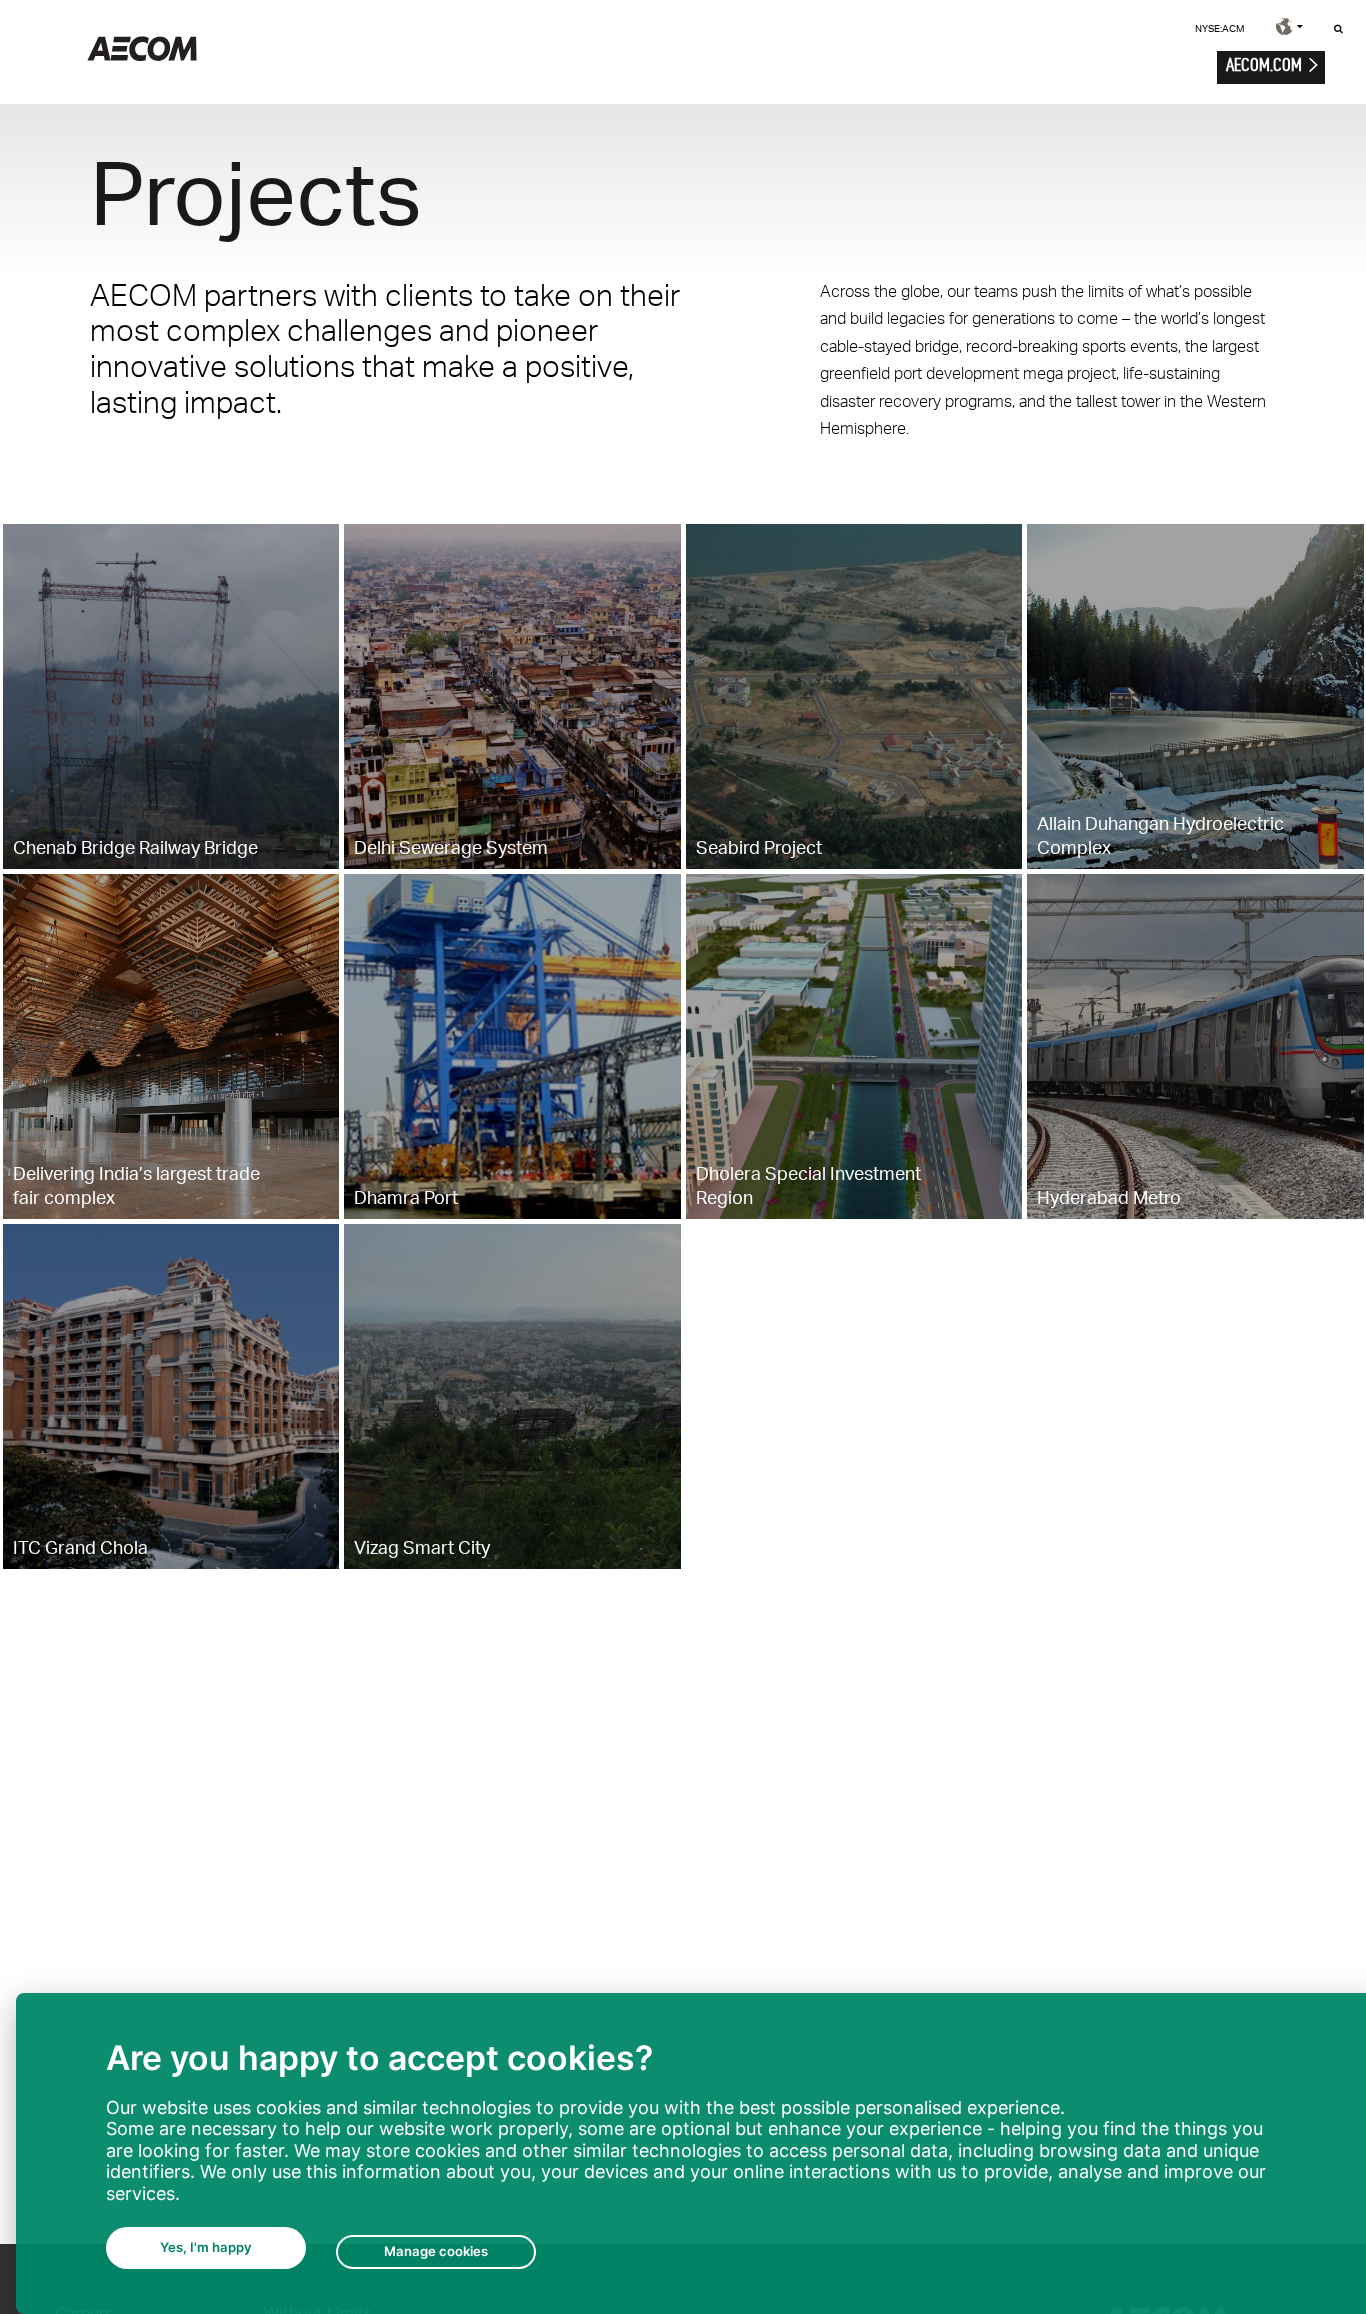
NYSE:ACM (1219, 28)
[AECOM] (142, 55)
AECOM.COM (1264, 64)
